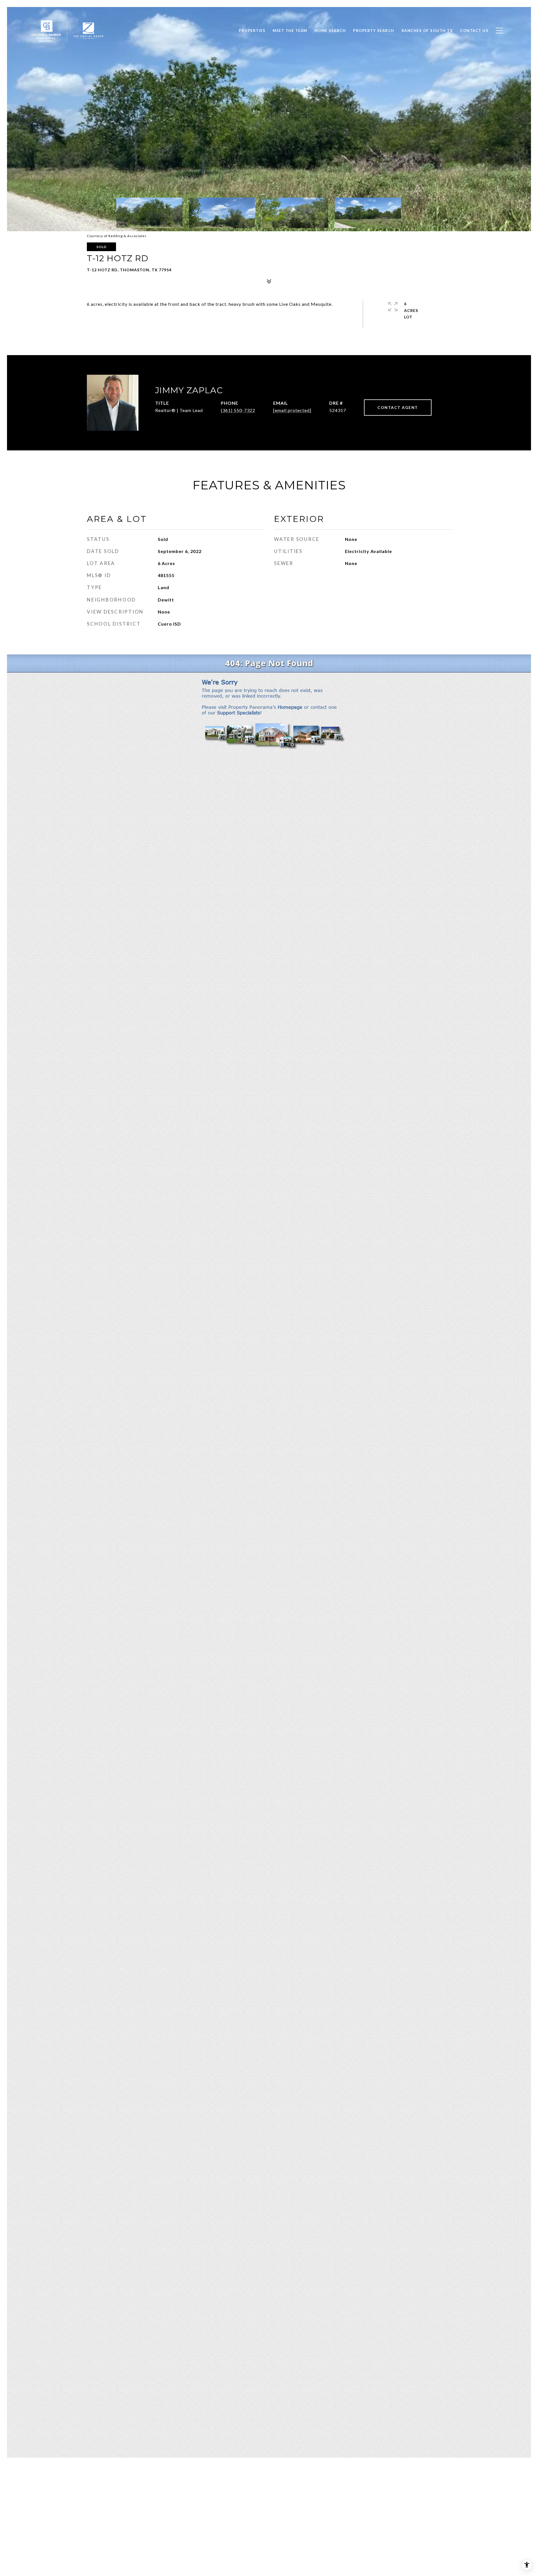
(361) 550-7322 (238, 410)
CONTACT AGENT (398, 407)
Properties (252, 31)
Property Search (374, 31)
